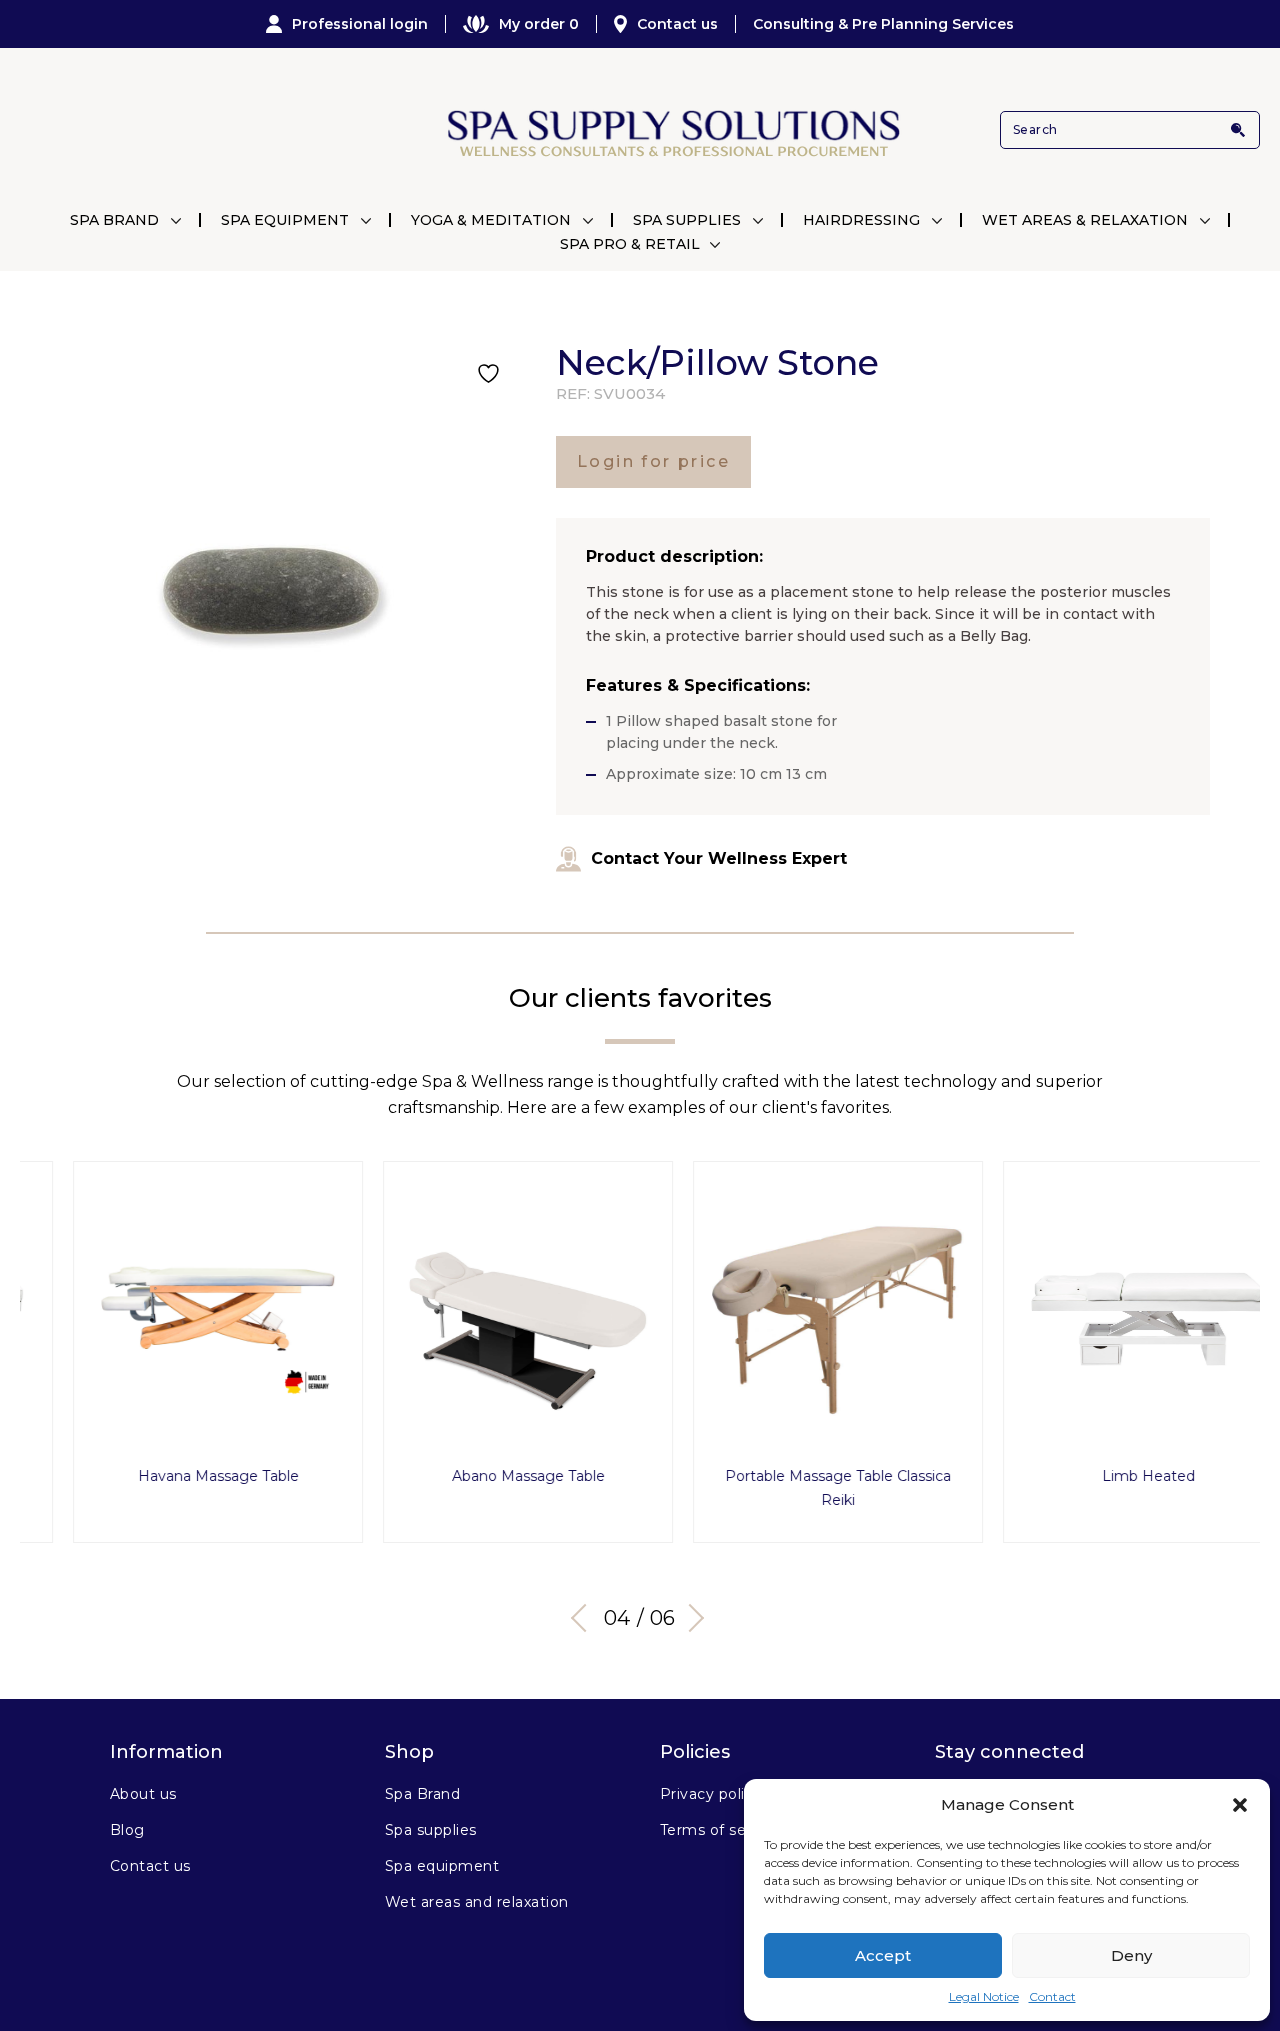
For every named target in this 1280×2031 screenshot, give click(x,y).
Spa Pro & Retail (630, 244)
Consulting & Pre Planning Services (883, 24)
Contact (1052, 1996)
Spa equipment (442, 1866)
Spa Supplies (687, 220)
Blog (127, 1830)
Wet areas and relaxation (477, 1902)
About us (143, 1794)
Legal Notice (984, 1996)
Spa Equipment (285, 220)
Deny (1131, 1955)
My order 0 (539, 24)
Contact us (677, 24)
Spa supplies (431, 1830)
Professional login (360, 24)
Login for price (653, 461)
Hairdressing (861, 220)
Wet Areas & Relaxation (1085, 220)
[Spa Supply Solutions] (671, 130)
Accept (883, 1955)
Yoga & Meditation (491, 220)
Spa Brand (114, 220)
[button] (1240, 1805)
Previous (585, 1618)
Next (690, 1618)
